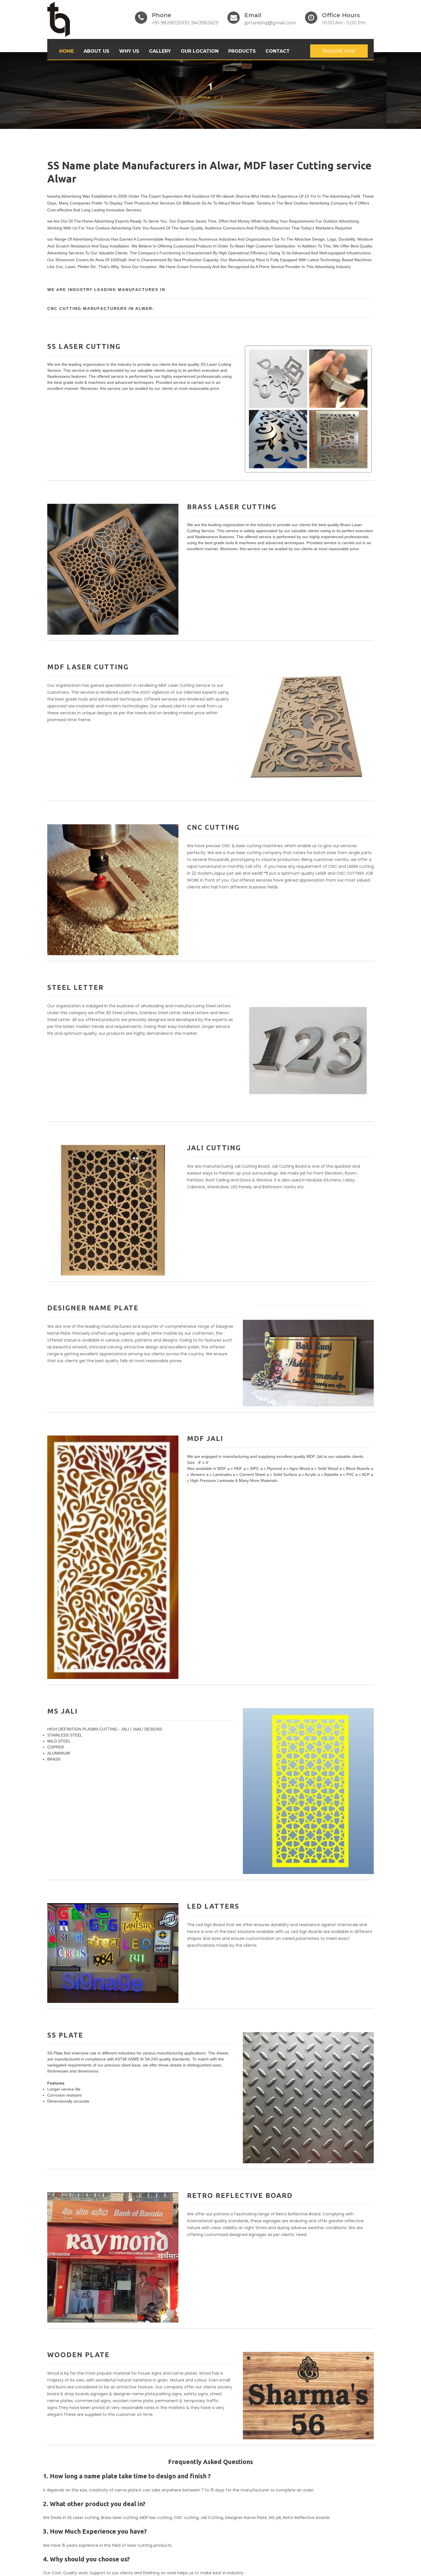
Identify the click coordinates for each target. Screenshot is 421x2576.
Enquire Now (339, 51)
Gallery (160, 51)
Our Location (200, 51)
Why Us (129, 51)
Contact (278, 51)
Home (67, 51)
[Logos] (59, 19)
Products (242, 51)
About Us (97, 51)
